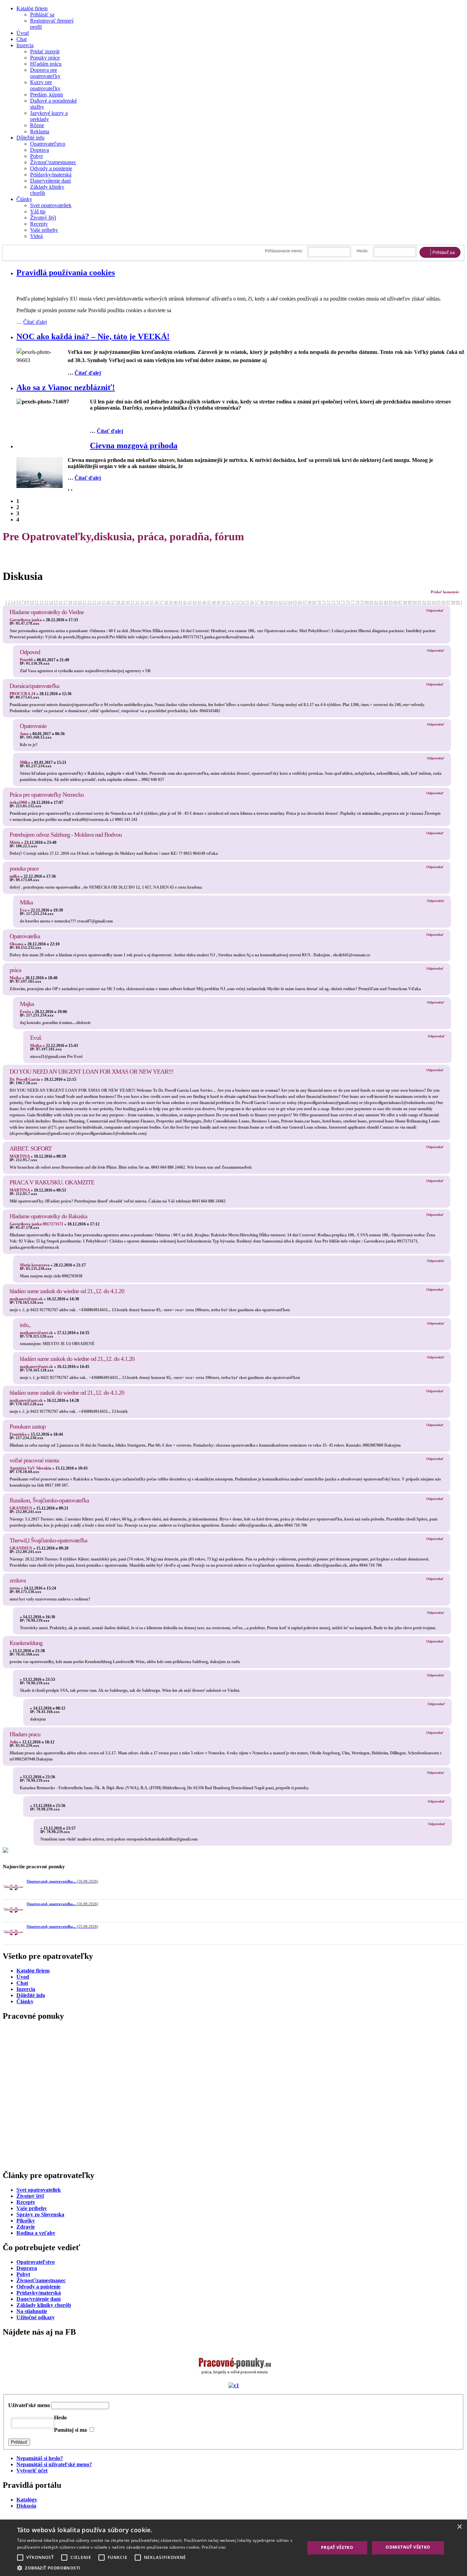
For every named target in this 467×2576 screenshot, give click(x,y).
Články (24, 199)
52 (233, 602)
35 (151, 602)
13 (46, 602)
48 (214, 602)
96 (443, 602)
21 (84, 602)
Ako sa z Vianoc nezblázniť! (66, 387)
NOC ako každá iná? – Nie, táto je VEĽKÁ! (93, 336)
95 (439, 602)
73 (333, 602)
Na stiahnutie (32, 2364)
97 (448, 602)
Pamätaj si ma (70, 2482)
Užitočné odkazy (36, 2370)
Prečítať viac (214, 2547)
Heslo (60, 2470)
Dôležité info (30, 138)
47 (209, 602)
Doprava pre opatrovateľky (45, 73)
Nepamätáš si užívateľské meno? (54, 2517)
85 (391, 602)
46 (204, 602)
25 (104, 602)
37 (161, 602)
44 (195, 602)
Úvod (23, 33)
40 (175, 602)
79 (362, 602)
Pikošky (26, 2273)
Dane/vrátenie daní (50, 181)
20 (80, 602)
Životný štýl (43, 218)
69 (314, 602)
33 (142, 602)
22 (89, 602)
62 (281, 602)
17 (65, 602)
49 (218, 602)
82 (376, 602)
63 (285, 602)
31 (132, 602)
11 (37, 602)
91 (419, 602)
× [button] (459, 2527)
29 (123, 602)
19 (75, 602)
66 (300, 602)
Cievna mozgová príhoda (134, 446)
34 (147, 602)
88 (405, 602)
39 (171, 602)
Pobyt (36, 156)
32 (137, 602)
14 (51, 602)
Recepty (39, 224)
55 (247, 602)
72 (329, 602)
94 (434, 602)
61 (276, 602)
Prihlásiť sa (42, 15)
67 (305, 602)
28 (118, 602)
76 (348, 602)
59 (266, 602)
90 (415, 602)
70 (319, 602)
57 (257, 602)
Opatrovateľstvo (48, 144)
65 (295, 602)
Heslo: (363, 251)
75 (343, 602)
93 (429, 602)
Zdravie (26, 2279)
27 (113, 602)
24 (99, 602)
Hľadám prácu (46, 64)
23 (94, 602)
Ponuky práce (45, 58)
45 (199, 602)
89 (410, 602)
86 (396, 602)
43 (190, 602)
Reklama (40, 131)
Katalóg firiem (32, 8)
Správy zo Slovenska (40, 2267)
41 (180, 602)
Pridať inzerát (45, 51)
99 (458, 602)
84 (386, 602)
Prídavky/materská (39, 2345)
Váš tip (38, 211)
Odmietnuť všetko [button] (408, 2547)
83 (381, 602)
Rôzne (37, 125)
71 (324, 602)
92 (424, 602)
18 (70, 602)
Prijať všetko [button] (337, 2547)
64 (290, 602)
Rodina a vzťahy (36, 2286)
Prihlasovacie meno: (284, 251)
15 (56, 602)
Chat (22, 39)
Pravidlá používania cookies (66, 273)
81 (372, 602)
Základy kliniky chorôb (44, 2358)
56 (252, 602)
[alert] (233, 2548)
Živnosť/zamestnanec (53, 162)
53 (238, 602)
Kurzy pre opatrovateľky (45, 85)
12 (41, 602)
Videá (36, 236)
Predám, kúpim (46, 95)
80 (367, 602)
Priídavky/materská (51, 175)
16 (61, 602)
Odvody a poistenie (51, 168)
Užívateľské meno (29, 2458)
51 (228, 602)
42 (185, 602)
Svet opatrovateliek (51, 205)
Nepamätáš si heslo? (40, 2511)
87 (400, 602)
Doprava (39, 150)
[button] (157, 2568)
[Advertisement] (208, 2134)
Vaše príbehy (44, 230)
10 (32, 602)
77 (352, 602)
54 (242, 602)
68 (309, 602)
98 (453, 602)
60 (271, 602)
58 (262, 602)
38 (166, 602)
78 (357, 602)
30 (128, 602)
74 (338, 602)
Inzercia (25, 45)
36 (156, 602)
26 (108, 602)
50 (223, 602)
